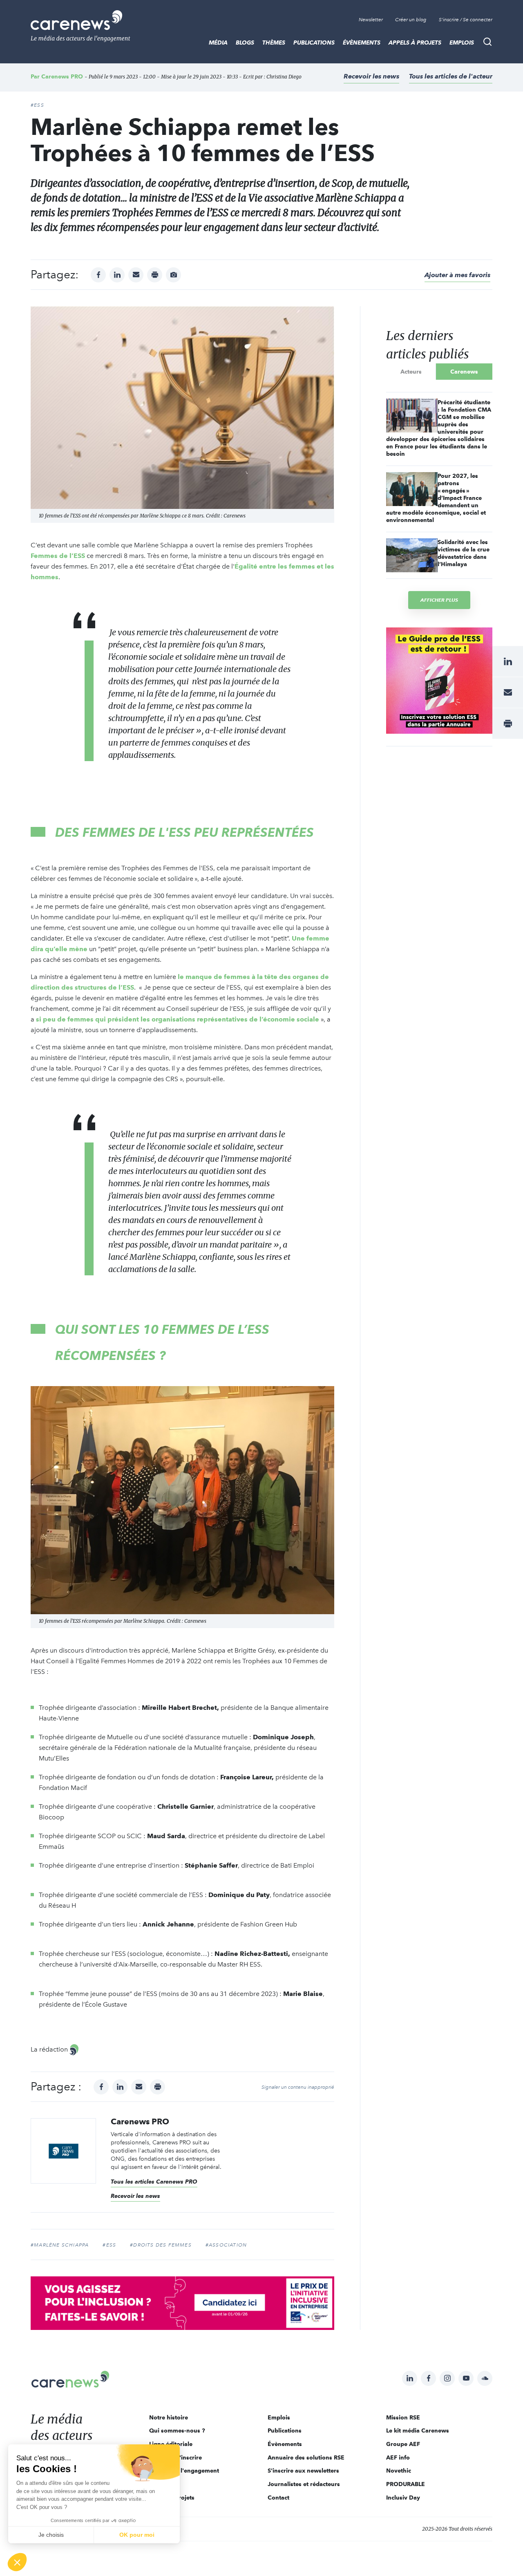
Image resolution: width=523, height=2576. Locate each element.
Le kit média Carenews (418, 2430)
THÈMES (274, 43)
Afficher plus (439, 600)
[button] (17, 2562)
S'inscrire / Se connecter (466, 20)
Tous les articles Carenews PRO (154, 2182)
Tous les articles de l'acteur (451, 76)
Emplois (462, 43)
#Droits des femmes (161, 2245)
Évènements (362, 43)
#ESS (37, 105)
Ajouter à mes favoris (457, 275)
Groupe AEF (403, 2444)
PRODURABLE (406, 2484)
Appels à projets (415, 43)
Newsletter (371, 20)
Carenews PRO (62, 76)
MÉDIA (218, 43)
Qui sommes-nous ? (177, 2430)
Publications (314, 43)
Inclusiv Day (403, 2498)
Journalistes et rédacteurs (304, 2484)
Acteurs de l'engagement (184, 2471)
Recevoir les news (371, 76)
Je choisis (51, 2535)
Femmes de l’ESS (58, 556)
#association (226, 2245)
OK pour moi (137, 2535)
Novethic (399, 2471)
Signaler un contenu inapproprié (298, 2087)
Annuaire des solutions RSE (306, 2457)
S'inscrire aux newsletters (303, 2471)
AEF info (398, 2457)
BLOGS (245, 43)
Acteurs (411, 372)
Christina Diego (284, 77)
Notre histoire (169, 2417)
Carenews (464, 372)
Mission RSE (403, 2417)
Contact (278, 2498)
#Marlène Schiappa (60, 2245)
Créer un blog (411, 20)
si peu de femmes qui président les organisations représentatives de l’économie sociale (178, 1019)
